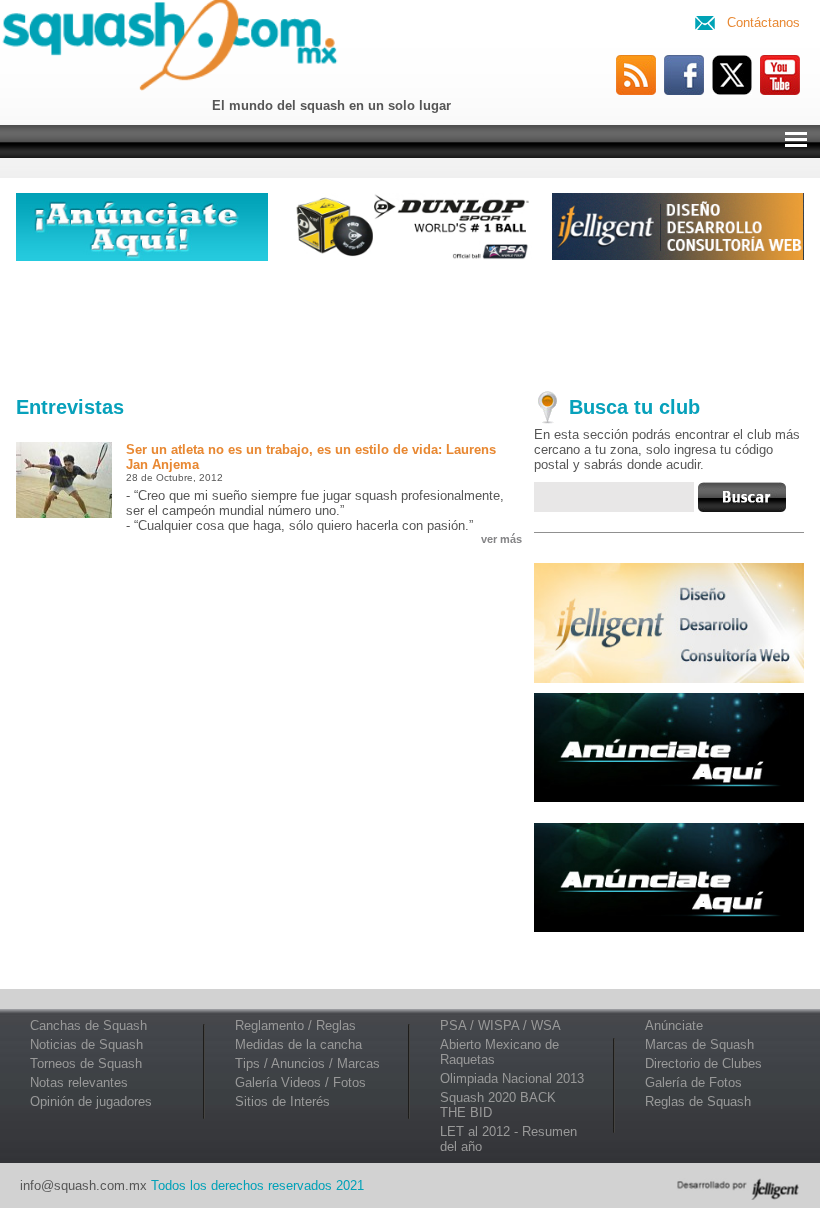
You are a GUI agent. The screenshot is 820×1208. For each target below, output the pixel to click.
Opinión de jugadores (91, 1101)
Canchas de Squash (88, 1025)
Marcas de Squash (699, 1044)
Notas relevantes (79, 1082)
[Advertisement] (410, 324)
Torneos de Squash (86, 1063)
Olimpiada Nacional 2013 (512, 1078)
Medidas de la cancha (298, 1044)
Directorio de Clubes (703, 1063)
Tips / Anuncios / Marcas (307, 1063)
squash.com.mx (174, 49)
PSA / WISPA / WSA (500, 1025)
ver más (501, 539)
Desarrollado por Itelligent (738, 1189)
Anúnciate (674, 1025)
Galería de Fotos (693, 1082)
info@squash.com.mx (83, 1185)
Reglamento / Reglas (295, 1025)
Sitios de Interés (282, 1101)
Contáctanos (763, 22)
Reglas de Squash (698, 1101)
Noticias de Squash (86, 1044)
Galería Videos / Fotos (300, 1082)
